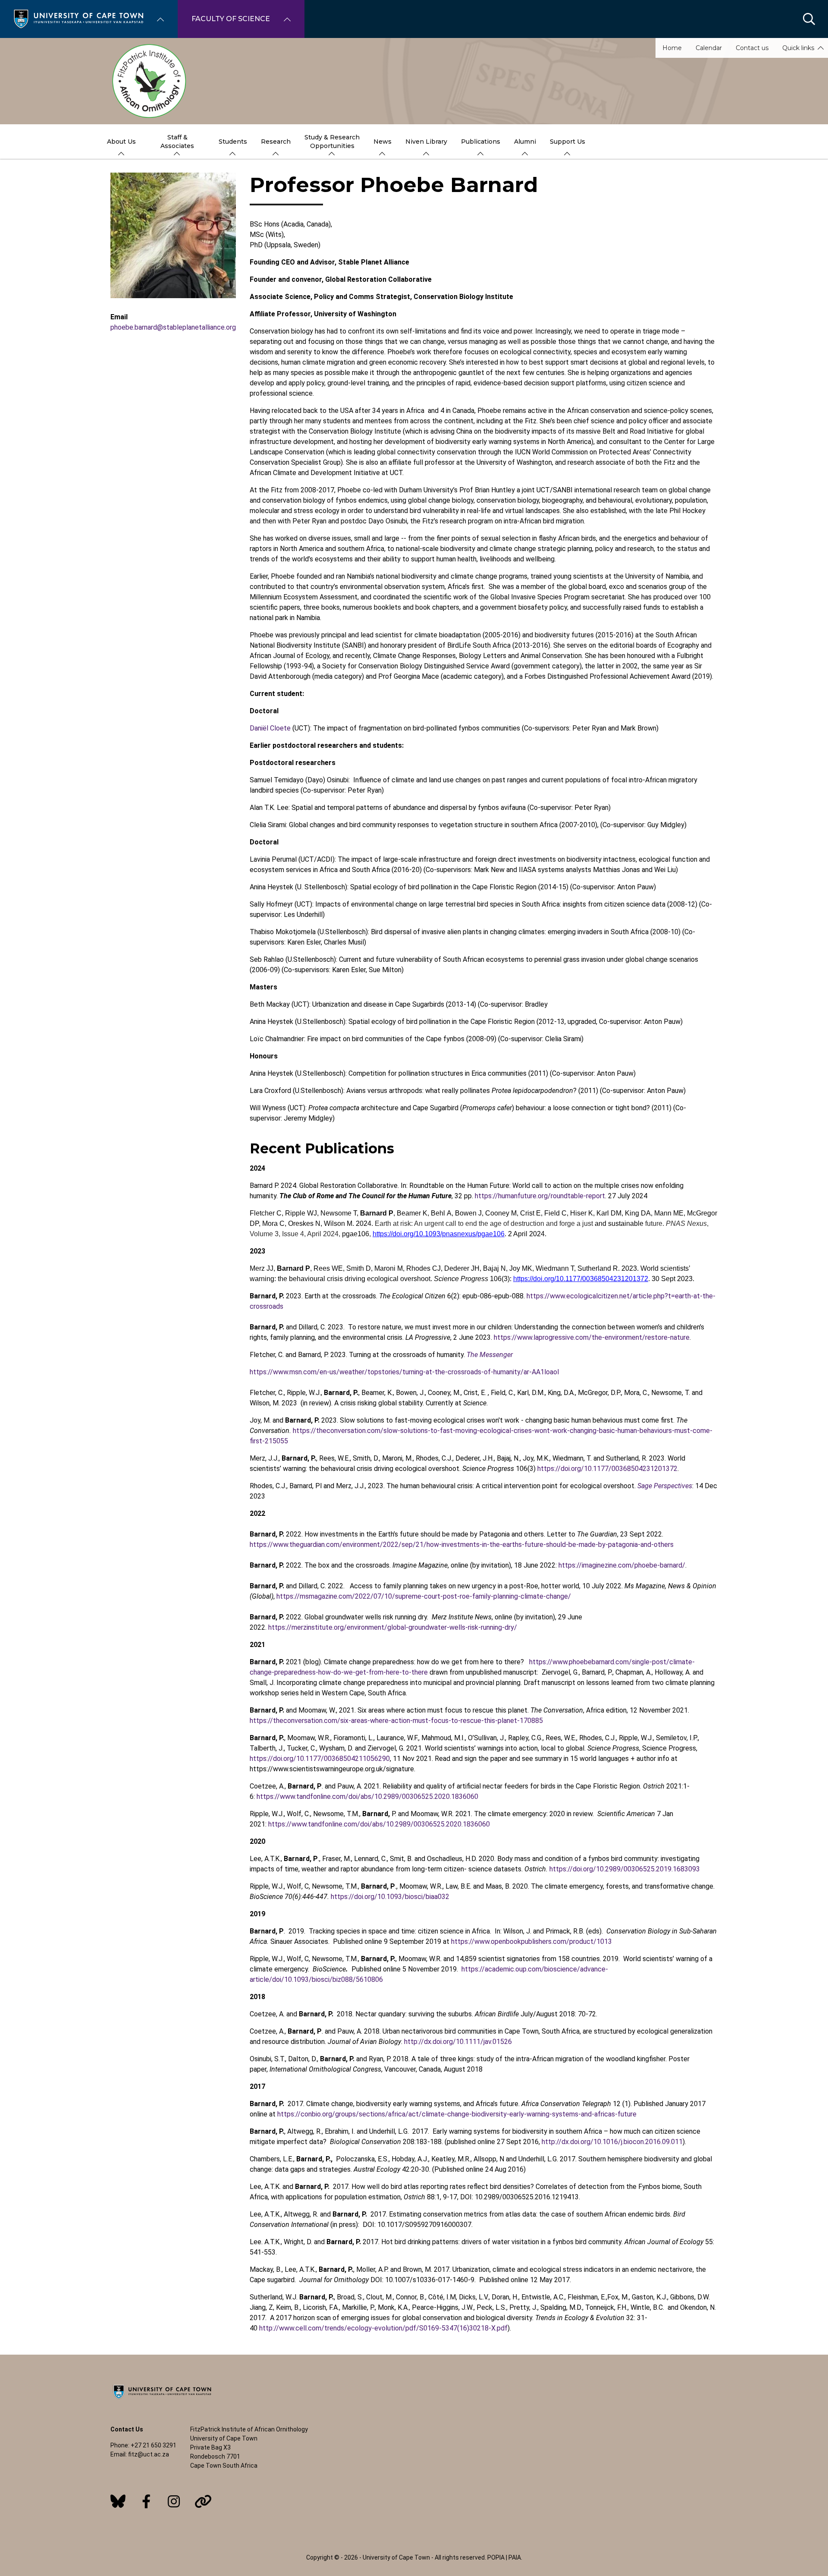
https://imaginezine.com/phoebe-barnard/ (622, 1565)
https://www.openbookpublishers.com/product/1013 (532, 1941)
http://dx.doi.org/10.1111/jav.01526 (458, 2042)
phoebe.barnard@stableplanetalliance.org (173, 327)
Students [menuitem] (233, 142)
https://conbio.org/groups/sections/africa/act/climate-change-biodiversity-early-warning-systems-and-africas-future (457, 2114)
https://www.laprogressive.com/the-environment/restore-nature (592, 1337)
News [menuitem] (383, 142)
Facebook (146, 2501)
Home (672, 48)
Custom (118, 2501)
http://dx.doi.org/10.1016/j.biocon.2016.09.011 (612, 2142)
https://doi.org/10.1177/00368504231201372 (581, 1279)
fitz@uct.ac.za (149, 2454)
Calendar (709, 48)
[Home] (78, 18)
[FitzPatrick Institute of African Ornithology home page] (414, 81)
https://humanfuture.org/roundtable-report (540, 1196)
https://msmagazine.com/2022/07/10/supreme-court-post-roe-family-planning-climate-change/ (424, 1596)
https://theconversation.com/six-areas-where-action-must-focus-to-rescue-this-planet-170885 (396, 1721)
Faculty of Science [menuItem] (231, 19)
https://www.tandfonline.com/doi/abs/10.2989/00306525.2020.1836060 (367, 1797)
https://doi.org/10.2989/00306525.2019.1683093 (625, 1869)
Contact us (752, 48)
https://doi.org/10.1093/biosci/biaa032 (390, 1897)
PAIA (515, 2557)
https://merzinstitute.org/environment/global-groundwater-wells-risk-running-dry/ (393, 1627)
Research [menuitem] (276, 142)
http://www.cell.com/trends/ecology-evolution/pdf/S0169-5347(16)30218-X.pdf (383, 2328)
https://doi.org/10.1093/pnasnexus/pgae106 (439, 1234)
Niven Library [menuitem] (426, 142)
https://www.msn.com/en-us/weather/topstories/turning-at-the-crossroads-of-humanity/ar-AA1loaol (404, 1372)
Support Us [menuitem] (568, 142)
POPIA (496, 2557)
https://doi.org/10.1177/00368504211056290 (320, 1759)
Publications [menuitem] (481, 142)
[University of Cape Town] (162, 2400)
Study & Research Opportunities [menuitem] (332, 142)
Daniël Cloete (270, 728)
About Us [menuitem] (121, 142)
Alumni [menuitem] (525, 142)
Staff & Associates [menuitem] (177, 142)
